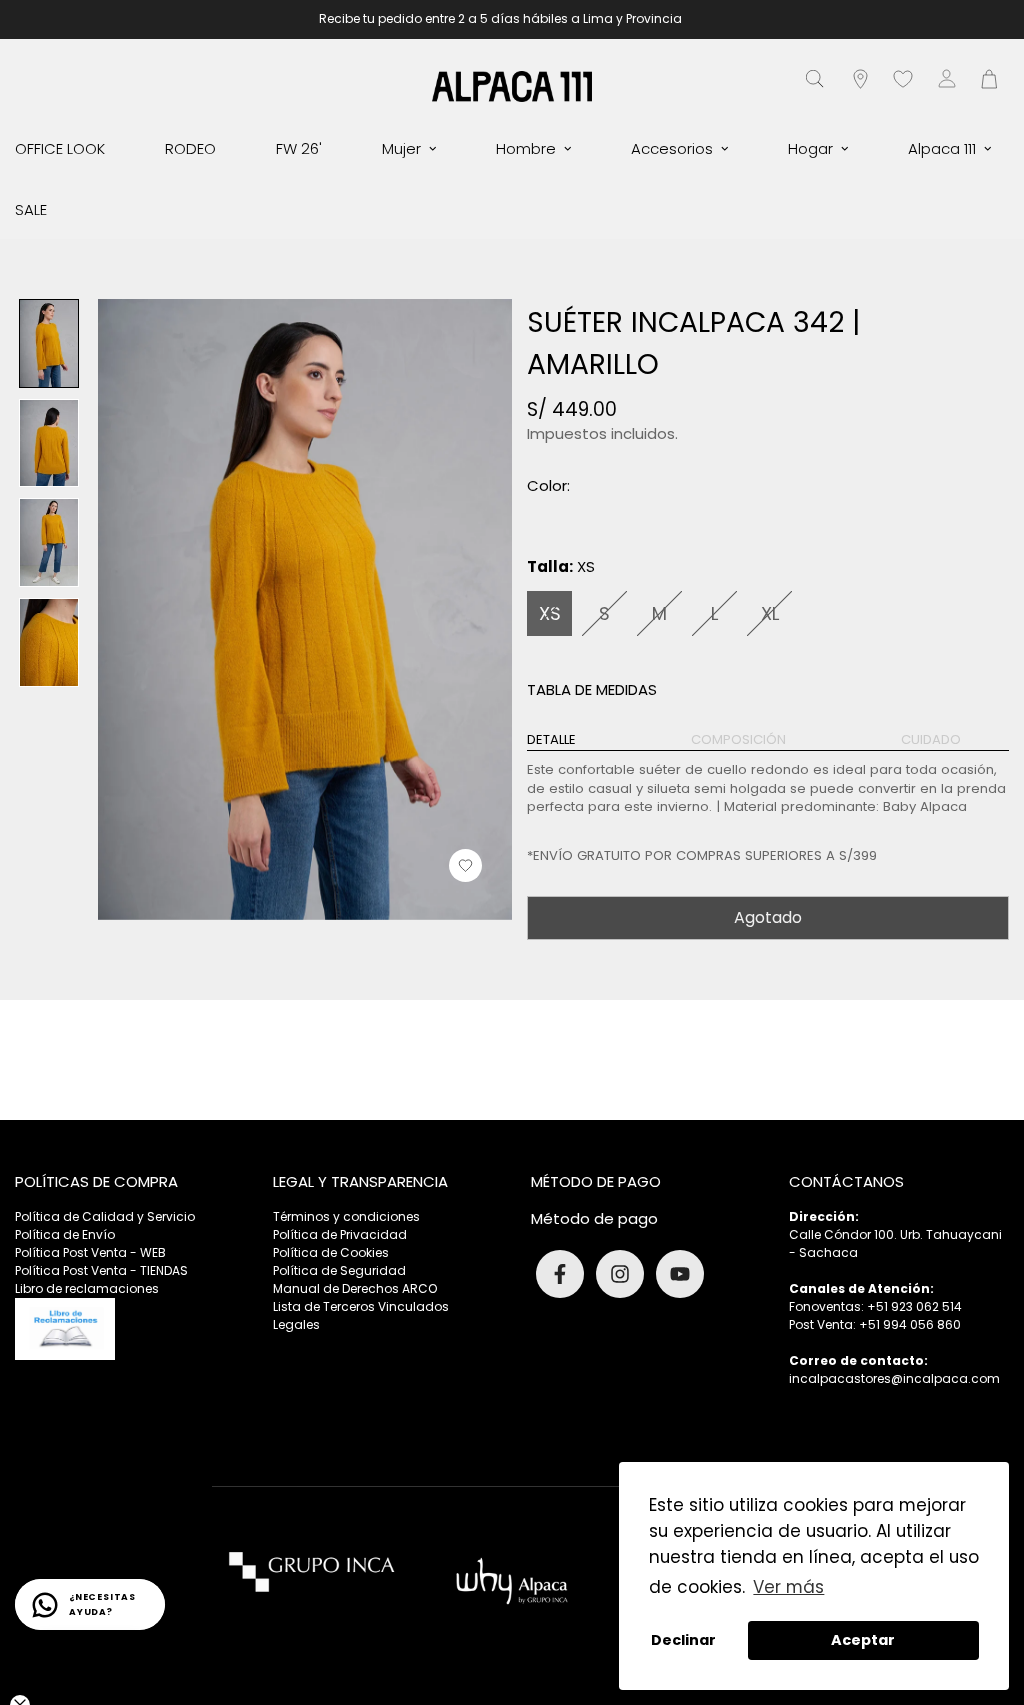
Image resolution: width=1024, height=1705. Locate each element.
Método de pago (594, 1218)
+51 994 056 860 (910, 1324)
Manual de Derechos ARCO (355, 1288)
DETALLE (551, 740)
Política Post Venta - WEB (90, 1252)
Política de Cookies (331, 1252)
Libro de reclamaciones (87, 1288)
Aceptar (863, 1640)
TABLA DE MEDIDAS (592, 689)
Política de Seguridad (339, 1270)
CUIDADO (931, 740)
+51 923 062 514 (914, 1306)
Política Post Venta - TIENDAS (101, 1270)
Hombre (526, 148)
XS (550, 613)
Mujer (401, 148)
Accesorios (672, 148)
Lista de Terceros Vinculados (361, 1306)
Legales (296, 1324)
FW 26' (299, 148)
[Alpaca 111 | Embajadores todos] (512, 85)
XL (770, 613)
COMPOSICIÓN (738, 740)
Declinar (683, 1640)
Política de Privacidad (340, 1234)
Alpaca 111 (942, 148)
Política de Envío (65, 1234)
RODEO (190, 148)
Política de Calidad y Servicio (105, 1216)
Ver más (788, 1587)
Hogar (810, 148)
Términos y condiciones (346, 1216)
